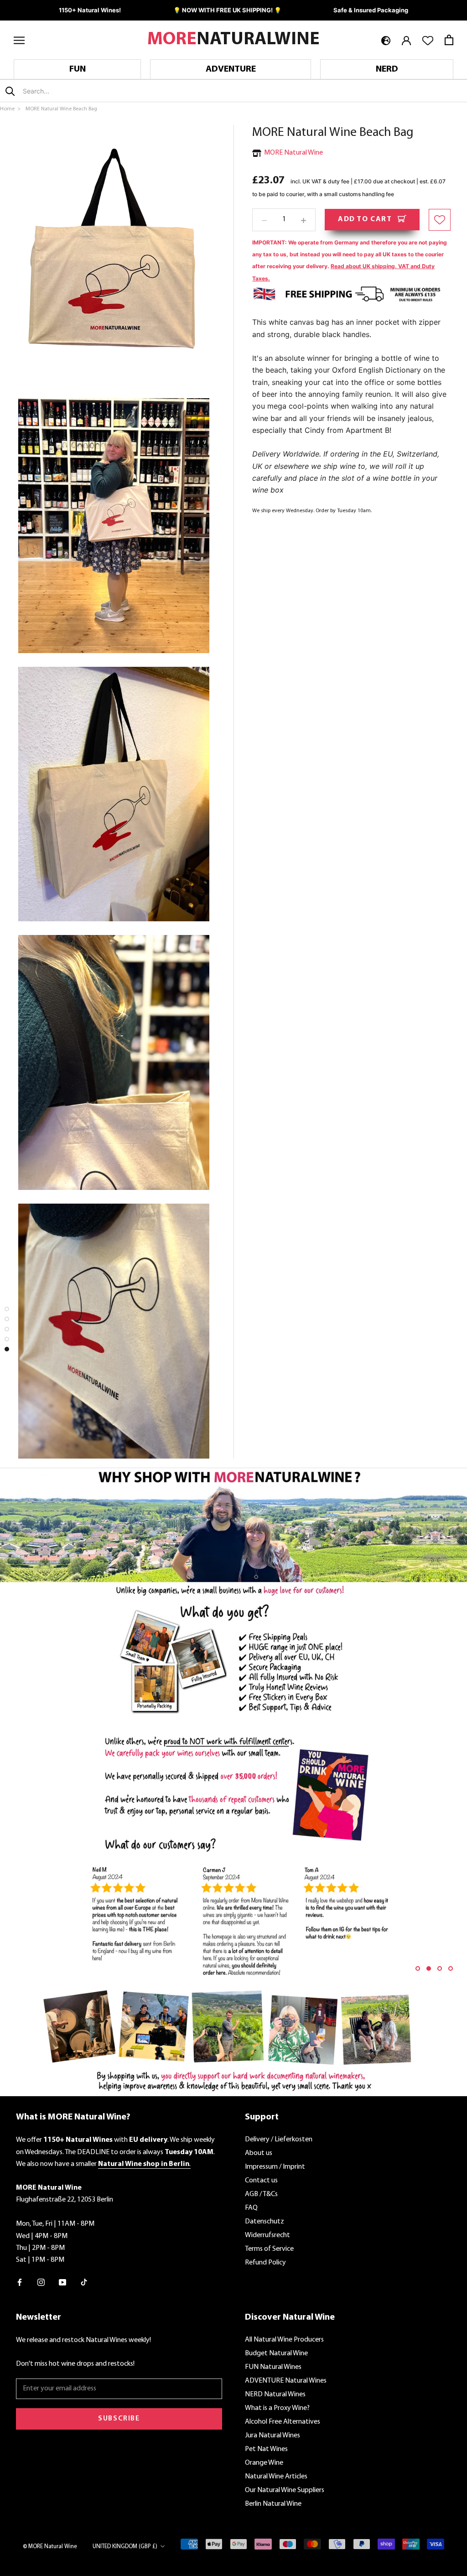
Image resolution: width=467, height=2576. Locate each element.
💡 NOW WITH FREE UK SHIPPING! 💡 (227, 10)
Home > (11, 109)
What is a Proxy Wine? (277, 2408)
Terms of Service (269, 2249)
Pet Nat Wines (266, 2449)
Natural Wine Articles (276, 2477)
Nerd (387, 69)
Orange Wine (264, 2463)
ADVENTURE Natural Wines (286, 2381)
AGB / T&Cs (261, 2194)
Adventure (231, 69)
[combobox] (77, 91)
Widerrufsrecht (267, 2235)
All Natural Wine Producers (284, 2340)
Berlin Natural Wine (273, 2504)
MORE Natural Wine (293, 153)
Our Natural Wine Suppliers (285, 2490)
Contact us (261, 2181)
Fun (78, 69)
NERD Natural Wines (275, 2394)
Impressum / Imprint (275, 2167)
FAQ (251, 2208)
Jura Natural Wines (272, 2436)
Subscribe (119, 2419)
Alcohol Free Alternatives (283, 2422)
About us (259, 2153)
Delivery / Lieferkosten (279, 2140)
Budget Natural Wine (276, 2353)
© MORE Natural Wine (50, 2547)
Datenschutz (265, 2222)
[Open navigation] (19, 40)
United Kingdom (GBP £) (125, 2547)
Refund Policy (265, 2263)
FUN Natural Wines (273, 2367)
